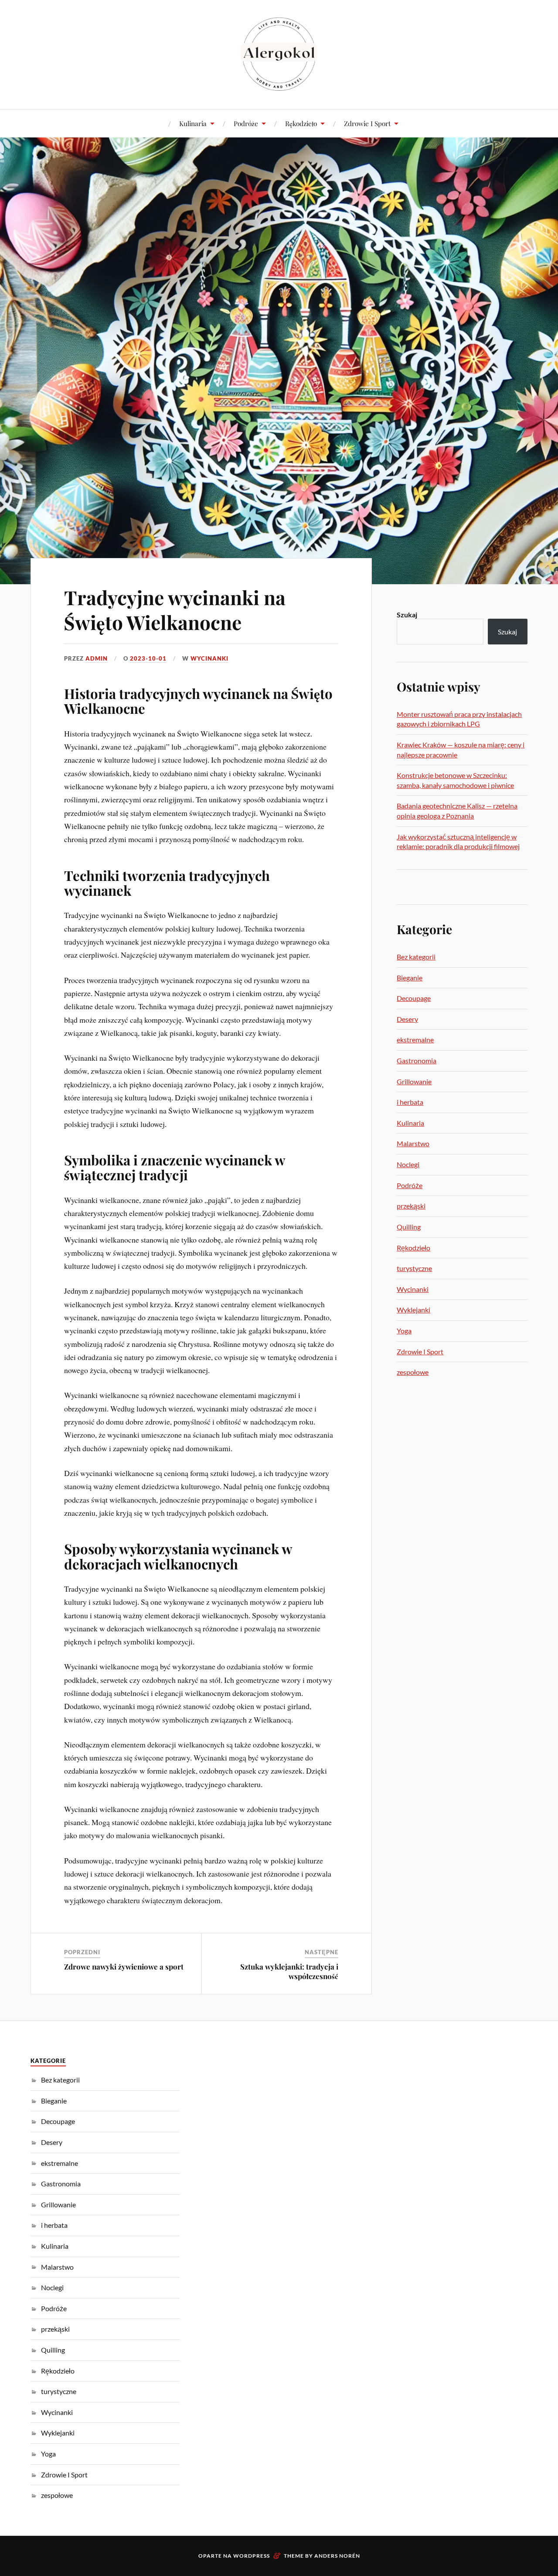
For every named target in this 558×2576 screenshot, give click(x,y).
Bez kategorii (416, 957)
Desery (407, 1019)
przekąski (411, 1206)
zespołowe (413, 1372)
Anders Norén (337, 2556)
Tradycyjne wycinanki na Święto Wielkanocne (175, 610)
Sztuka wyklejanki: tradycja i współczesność (289, 1971)
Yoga (404, 1331)
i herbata (410, 1102)
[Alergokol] (279, 54)
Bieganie (410, 978)
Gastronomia (417, 1060)
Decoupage (414, 998)
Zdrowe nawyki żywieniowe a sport (124, 1966)
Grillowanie (414, 1081)
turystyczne (414, 1268)
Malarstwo (413, 1143)
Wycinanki (209, 658)
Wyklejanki (413, 1310)
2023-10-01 (148, 658)
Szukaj (407, 615)
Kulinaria (193, 123)
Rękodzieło (301, 123)
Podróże (246, 123)
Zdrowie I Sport (367, 123)
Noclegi (408, 1164)
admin (97, 658)
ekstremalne (415, 1040)
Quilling (409, 1227)
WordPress (252, 2556)
